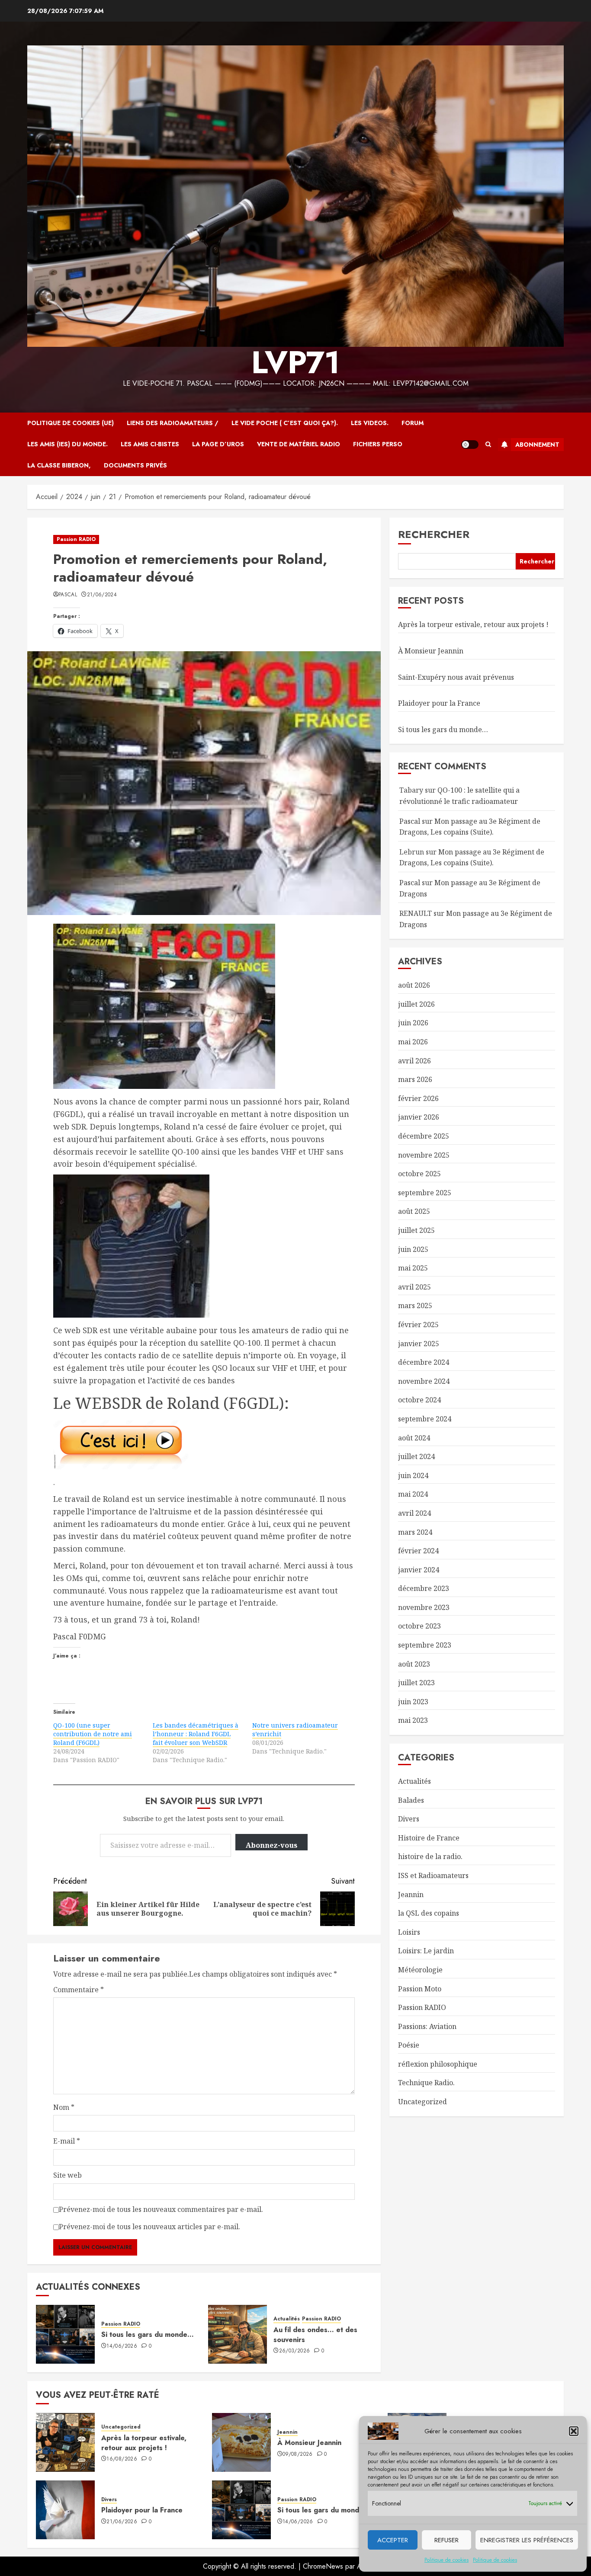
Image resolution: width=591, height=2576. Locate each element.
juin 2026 (413, 1023)
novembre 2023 (424, 1607)
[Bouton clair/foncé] (470, 445)
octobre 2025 (419, 1174)
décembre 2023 (424, 1588)
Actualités (287, 2319)
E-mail (67, 2141)
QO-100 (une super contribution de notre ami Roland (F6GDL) (93, 1734)
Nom (64, 2107)
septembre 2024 (425, 1419)
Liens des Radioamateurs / (173, 423)
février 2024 (418, 1551)
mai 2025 (413, 1268)
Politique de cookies (446, 2560)
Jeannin (411, 1894)
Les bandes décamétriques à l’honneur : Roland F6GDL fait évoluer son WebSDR (196, 1734)
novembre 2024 (424, 1381)
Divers (409, 1819)
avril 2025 (414, 1287)
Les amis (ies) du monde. (67, 444)
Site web (67, 2175)
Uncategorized (422, 2102)
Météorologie (420, 1970)
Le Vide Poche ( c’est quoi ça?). (285, 423)
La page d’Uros (218, 444)
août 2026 (414, 985)
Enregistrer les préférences (527, 2540)
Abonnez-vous (271, 1845)
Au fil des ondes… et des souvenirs (315, 2334)
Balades (411, 1800)
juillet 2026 (416, 1004)
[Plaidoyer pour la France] (65, 2510)
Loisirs (409, 1932)
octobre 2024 (419, 1400)
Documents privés (135, 465)
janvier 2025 (419, 1343)
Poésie (409, 2045)
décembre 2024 (424, 1362)
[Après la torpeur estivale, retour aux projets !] (65, 2442)
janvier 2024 (419, 1570)
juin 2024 (413, 1475)
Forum (413, 423)
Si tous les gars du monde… (148, 2334)
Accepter (393, 2540)
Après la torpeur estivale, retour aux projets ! (473, 624)
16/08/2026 (122, 2459)
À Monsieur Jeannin (431, 651)
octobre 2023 (419, 1626)
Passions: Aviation (427, 2026)
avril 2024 (414, 1513)
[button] (574, 2431)
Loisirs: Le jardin (426, 1951)
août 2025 (414, 1211)
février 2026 (418, 1098)
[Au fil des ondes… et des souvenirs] (238, 2334)
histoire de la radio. (430, 1856)
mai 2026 (413, 1042)
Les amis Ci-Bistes (150, 444)
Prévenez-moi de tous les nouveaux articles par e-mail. (149, 2227)
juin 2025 (413, 1249)
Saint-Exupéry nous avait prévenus (456, 677)
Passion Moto (420, 1988)
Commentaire (79, 1990)
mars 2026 (415, 1079)
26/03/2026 (295, 2351)
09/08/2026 (298, 2454)
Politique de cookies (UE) (71, 423)
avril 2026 (414, 1061)
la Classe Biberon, (59, 465)
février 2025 (418, 1325)
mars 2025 (415, 1306)
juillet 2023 (416, 1683)
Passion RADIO (76, 539)
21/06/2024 (102, 595)
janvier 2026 (419, 1117)
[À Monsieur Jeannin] (241, 2442)
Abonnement (537, 445)
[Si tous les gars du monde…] (65, 2334)
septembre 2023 (425, 1645)
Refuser (446, 2540)
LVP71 (296, 362)
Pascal (68, 595)
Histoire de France (429, 1838)
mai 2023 (413, 1720)
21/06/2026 (122, 2522)
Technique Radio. (426, 2083)
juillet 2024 (416, 1456)
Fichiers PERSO (378, 444)
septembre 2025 (425, 1193)
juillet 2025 (416, 1230)
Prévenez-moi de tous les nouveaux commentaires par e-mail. (161, 2209)
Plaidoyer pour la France (439, 703)
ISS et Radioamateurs (433, 1875)
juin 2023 (413, 1702)
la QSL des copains (429, 1913)
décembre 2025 (424, 1136)
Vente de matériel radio (299, 444)
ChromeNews (323, 2566)
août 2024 (414, 1437)
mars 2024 (415, 1532)
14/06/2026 (122, 2346)
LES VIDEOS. (370, 423)
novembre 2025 (424, 1155)
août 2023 (414, 1664)
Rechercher (434, 534)
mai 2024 (413, 1494)
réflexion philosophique (438, 2064)
